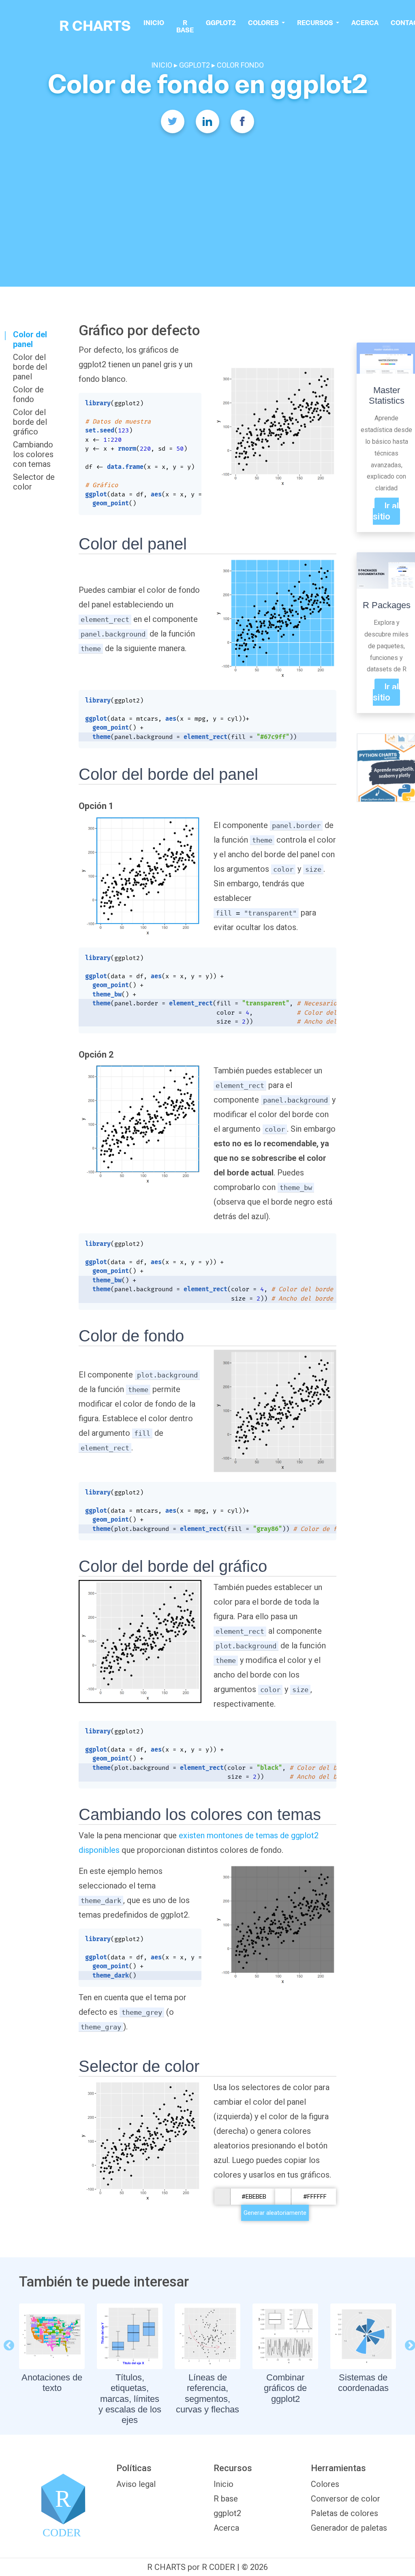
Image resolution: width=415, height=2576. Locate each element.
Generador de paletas (349, 2528)
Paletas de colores (344, 2513)
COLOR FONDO (240, 65)
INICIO (162, 65)
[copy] (190, 402)
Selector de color (34, 482)
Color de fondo (28, 394)
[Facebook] (242, 121)
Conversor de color (345, 2499)
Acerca (365, 23)
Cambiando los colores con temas (33, 454)
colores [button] (264, 23)
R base (185, 26)
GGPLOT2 (195, 65)
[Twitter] (173, 121)
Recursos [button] (316, 23)
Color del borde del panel (30, 367)
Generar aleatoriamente (275, 2213)
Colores (325, 2484)
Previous (7, 2344)
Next (408, 2344)
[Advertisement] (207, 198)
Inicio (154, 23)
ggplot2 (221, 23)
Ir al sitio (386, 511)
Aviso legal (136, 2484)
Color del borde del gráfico (30, 422)
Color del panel (30, 339)
